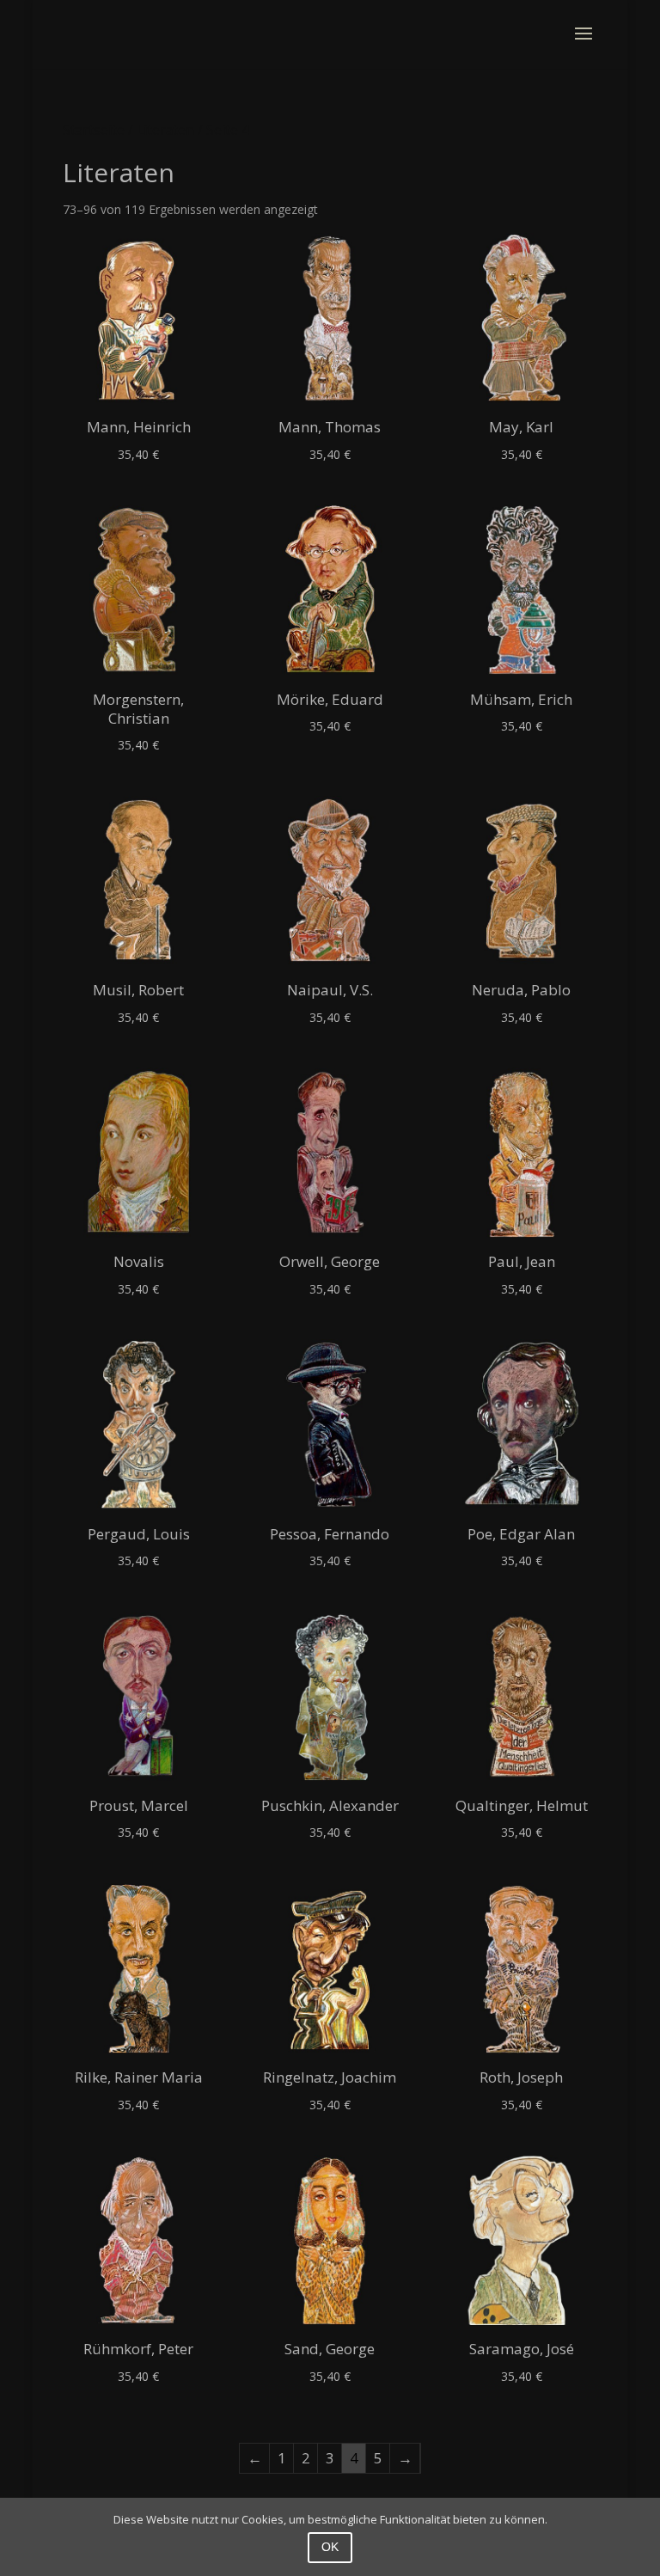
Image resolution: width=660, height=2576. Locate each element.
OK (330, 2547)
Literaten (165, 130)
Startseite (94, 130)
